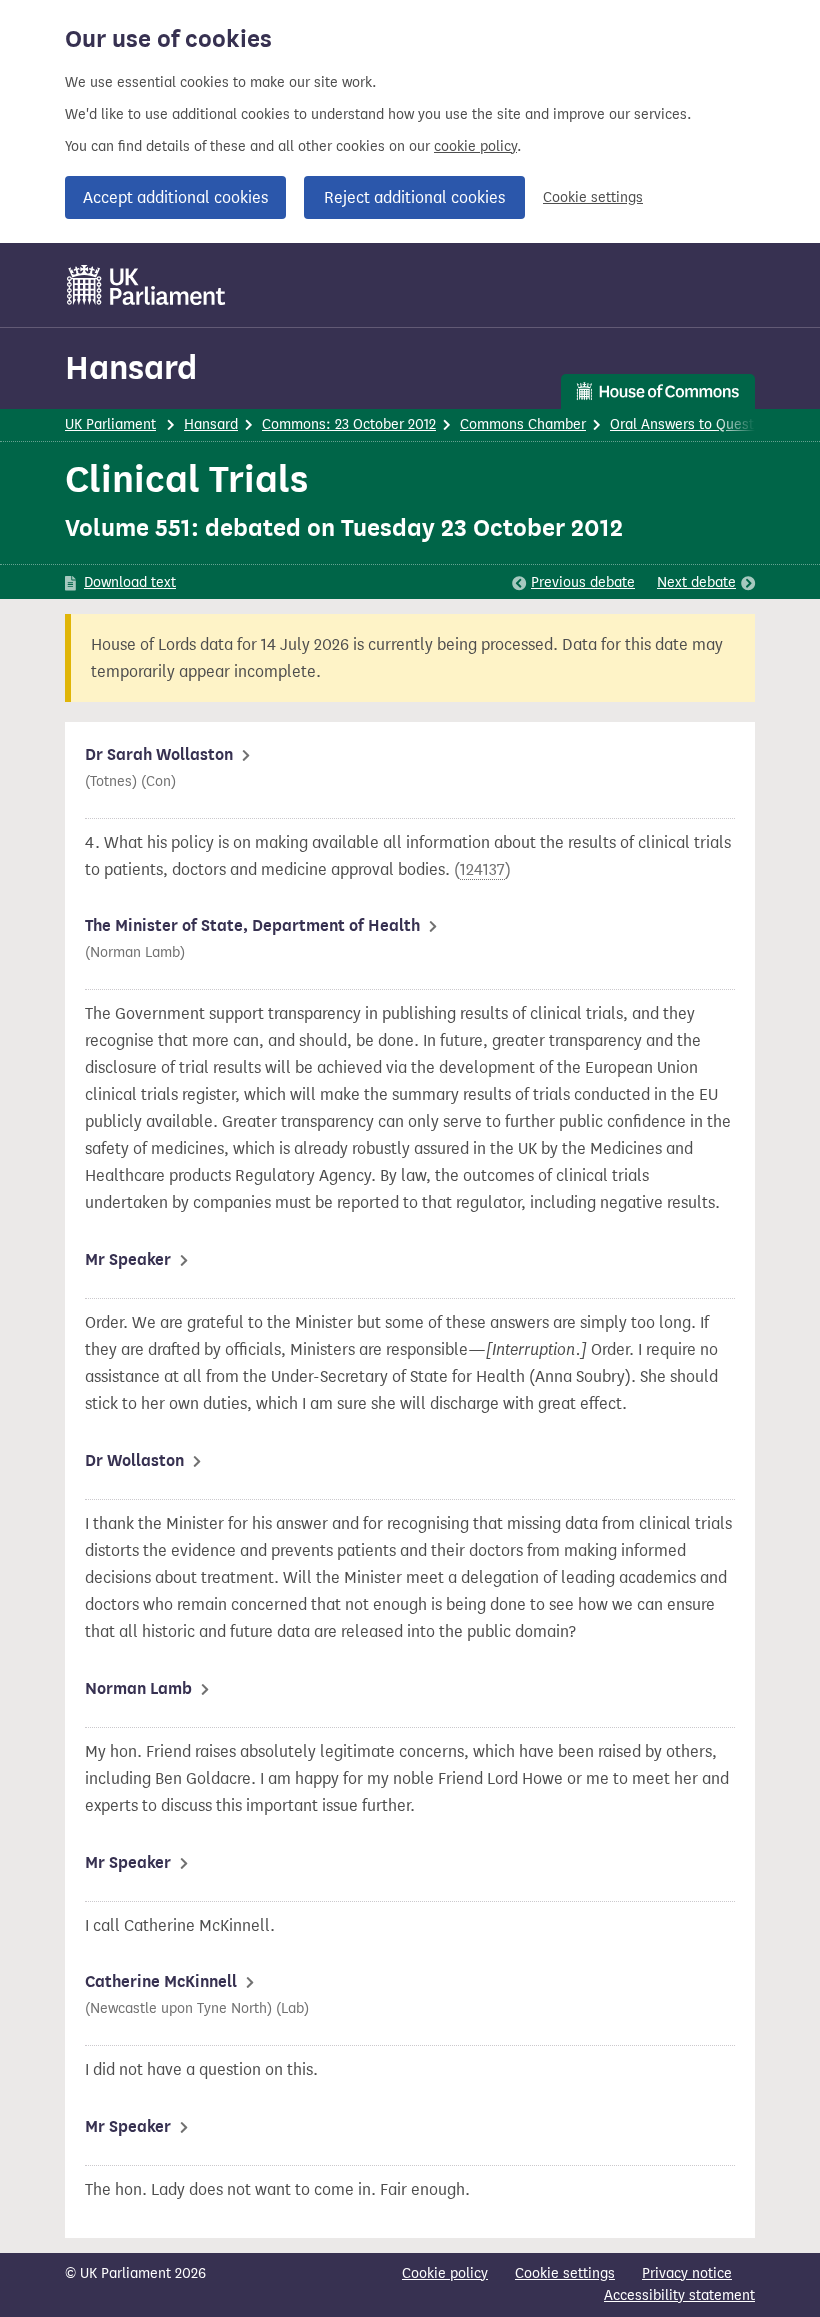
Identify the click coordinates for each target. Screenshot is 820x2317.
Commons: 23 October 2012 (349, 424)
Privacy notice (687, 2273)
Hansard (131, 367)
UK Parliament (110, 424)
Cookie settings (593, 197)
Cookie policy (445, 2273)
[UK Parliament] (146, 285)
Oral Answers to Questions (695, 424)
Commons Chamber (523, 424)
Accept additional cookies (175, 197)
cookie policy (475, 146)
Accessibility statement (679, 2295)
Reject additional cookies (414, 197)
